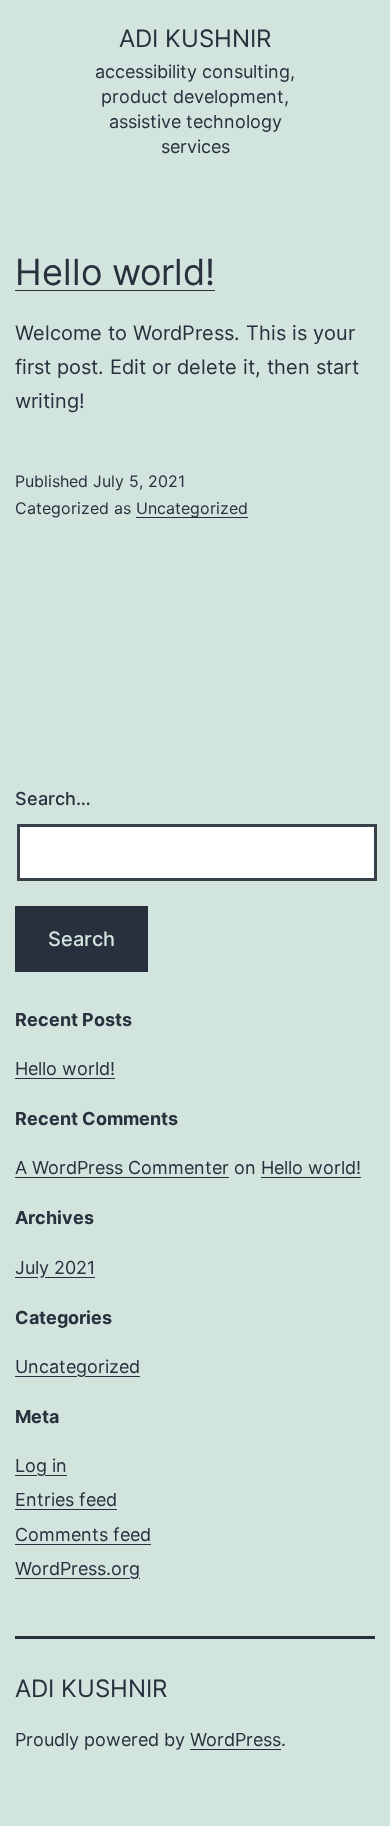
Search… (53, 798)
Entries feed (66, 1499)
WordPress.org (77, 1568)
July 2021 (55, 1267)
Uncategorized (192, 508)
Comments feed (83, 1534)
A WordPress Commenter (122, 1167)
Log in (41, 1465)
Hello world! (115, 272)
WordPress (235, 1739)
